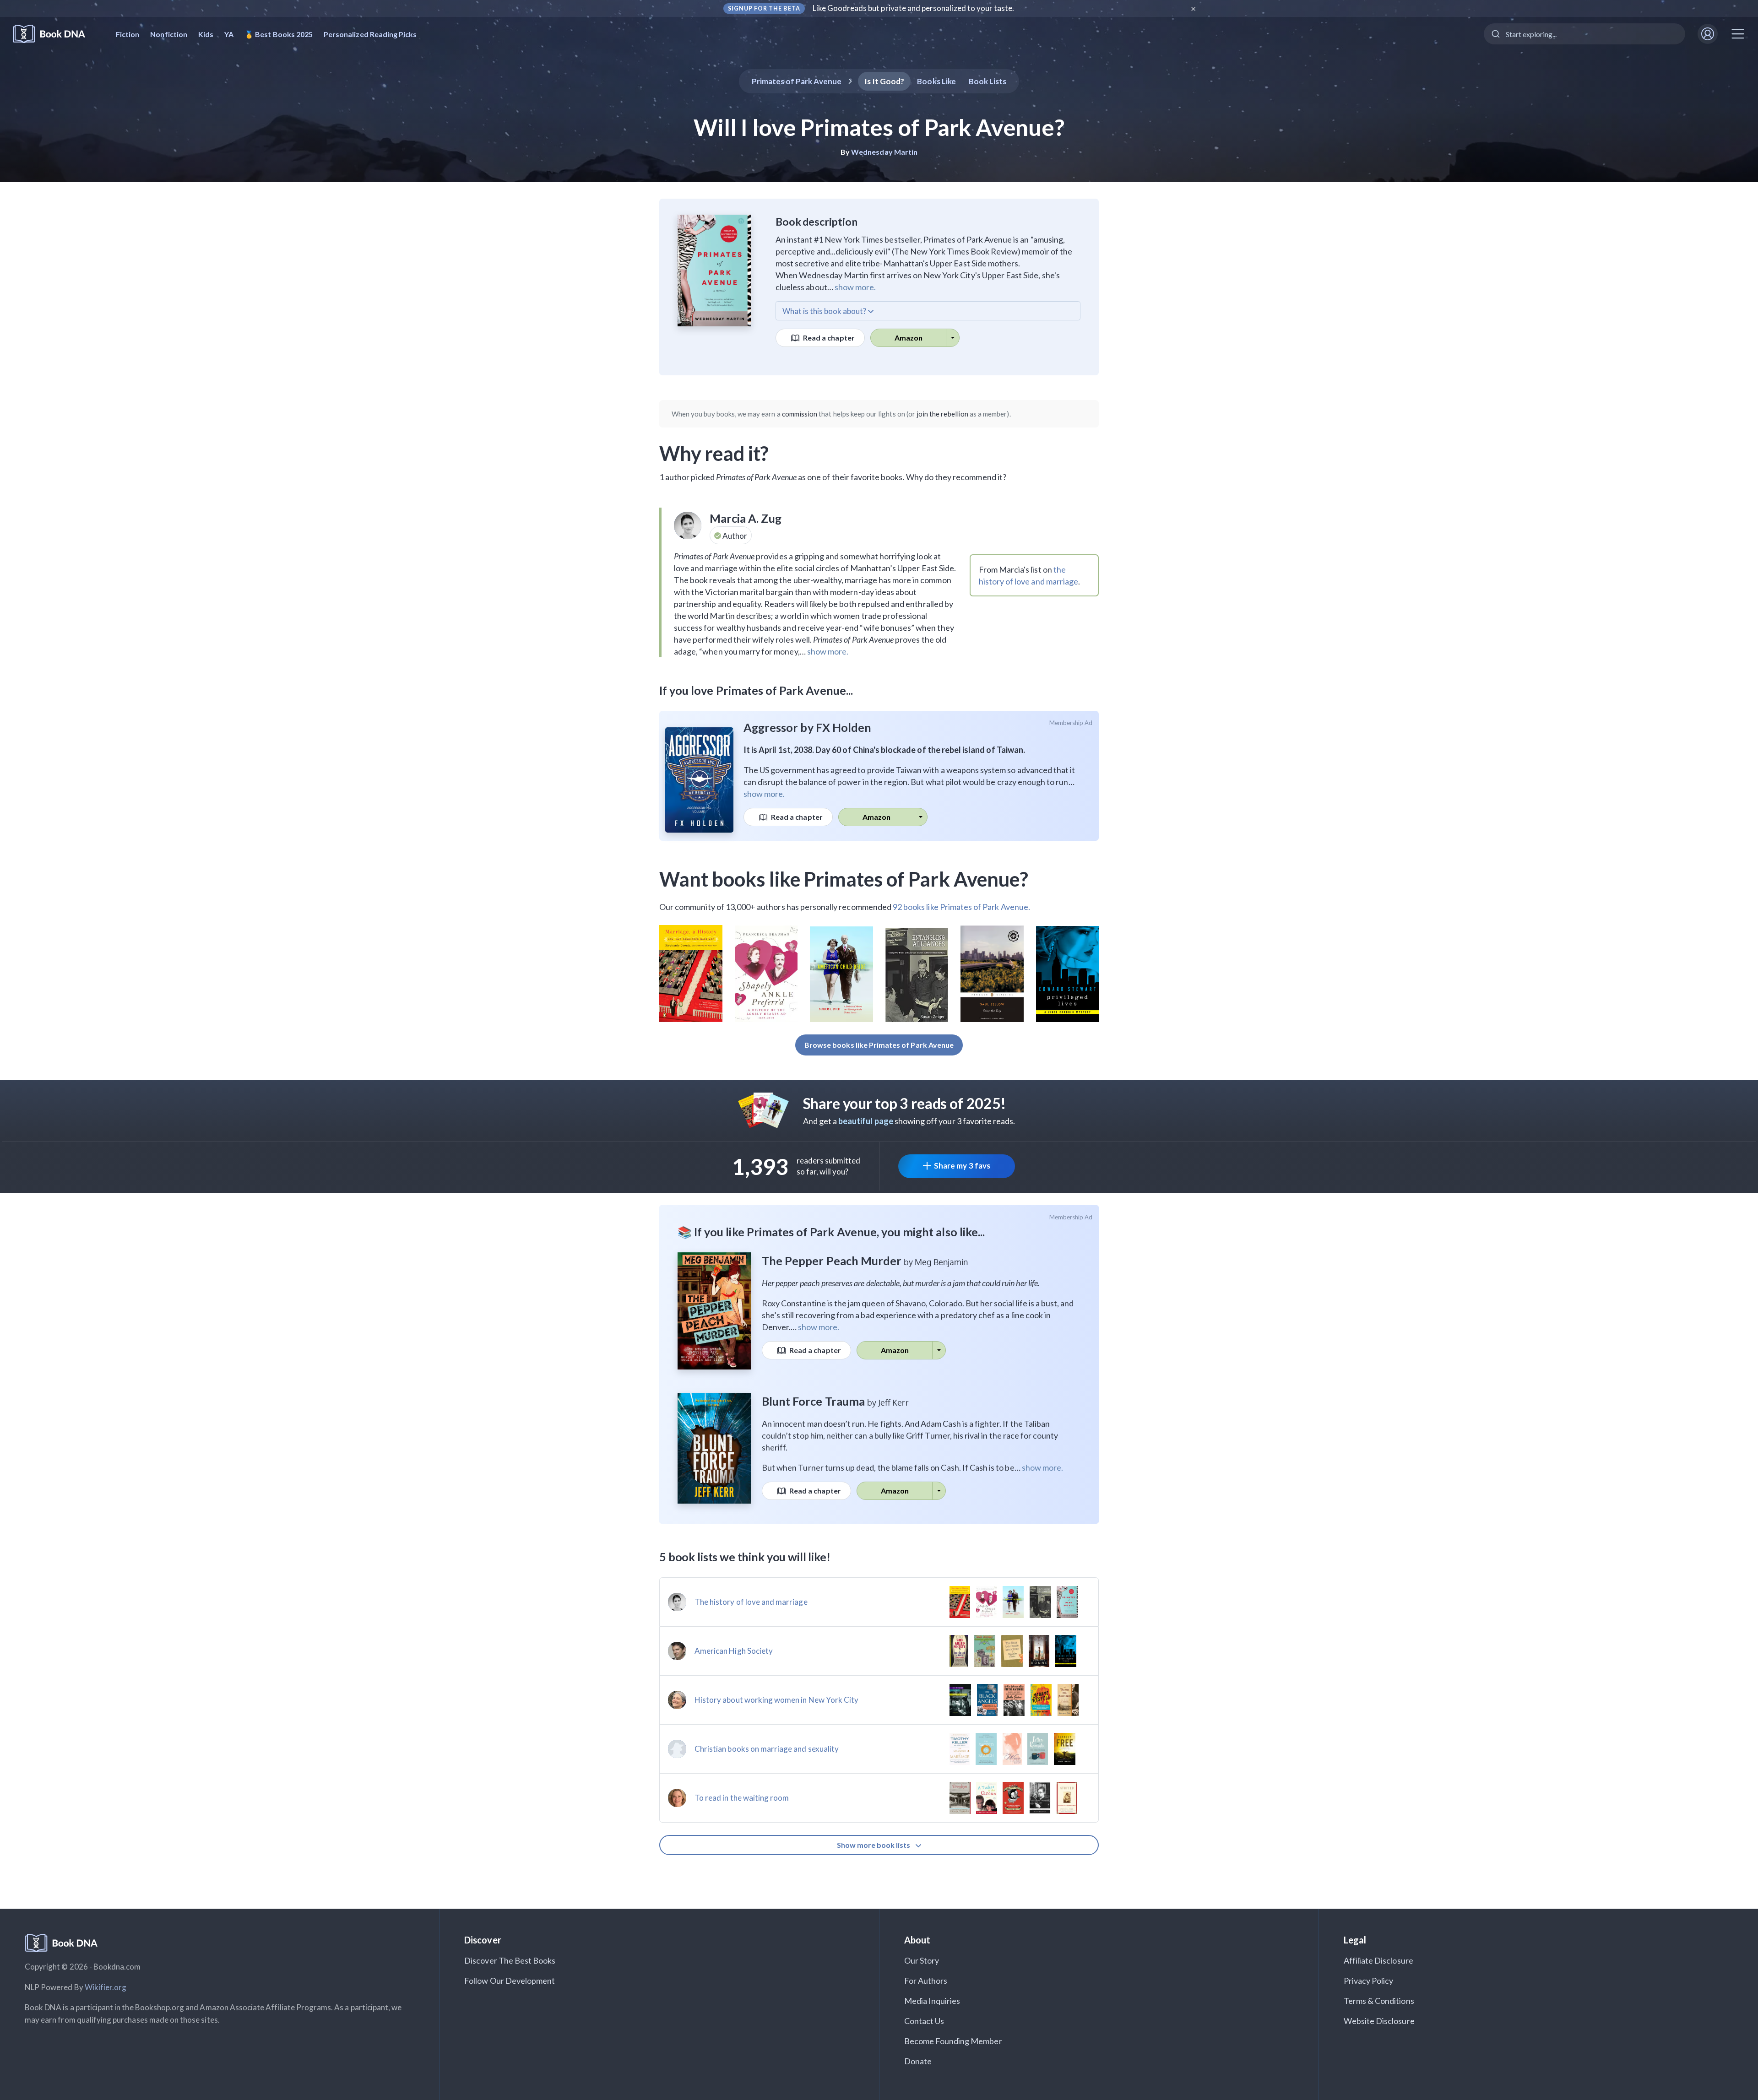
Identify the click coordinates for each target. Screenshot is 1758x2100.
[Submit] (1495, 34)
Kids (206, 34)
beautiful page (866, 1121)
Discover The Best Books (510, 1960)
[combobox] (1584, 34)
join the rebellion (942, 414)
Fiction (128, 34)
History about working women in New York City (776, 1700)
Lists (988, 81)
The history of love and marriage (751, 1602)
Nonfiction (169, 34)
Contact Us (924, 2021)
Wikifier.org (106, 1987)
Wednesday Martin (884, 152)
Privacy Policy (1369, 1981)
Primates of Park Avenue (797, 81)
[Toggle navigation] (1738, 34)
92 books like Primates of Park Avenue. (961, 907)
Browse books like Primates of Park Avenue (879, 1045)
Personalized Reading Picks (370, 34)
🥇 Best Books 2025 (279, 34)
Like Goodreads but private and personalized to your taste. (914, 8)
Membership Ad (1071, 723)
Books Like (936, 81)
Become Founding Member (953, 2041)
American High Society (734, 1651)
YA (229, 34)
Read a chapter (828, 338)
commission (800, 414)
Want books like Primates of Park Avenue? (844, 879)
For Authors (926, 1981)
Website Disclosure (1379, 2021)
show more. (855, 287)
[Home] (55, 34)
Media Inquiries (932, 2001)
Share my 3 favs (962, 1166)
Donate (918, 2061)
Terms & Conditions (1379, 2001)
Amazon (909, 338)
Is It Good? (884, 81)
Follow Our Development (510, 1981)
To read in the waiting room (742, 1798)
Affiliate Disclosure (1378, 1960)
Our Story (922, 1960)
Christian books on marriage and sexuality (767, 1749)
